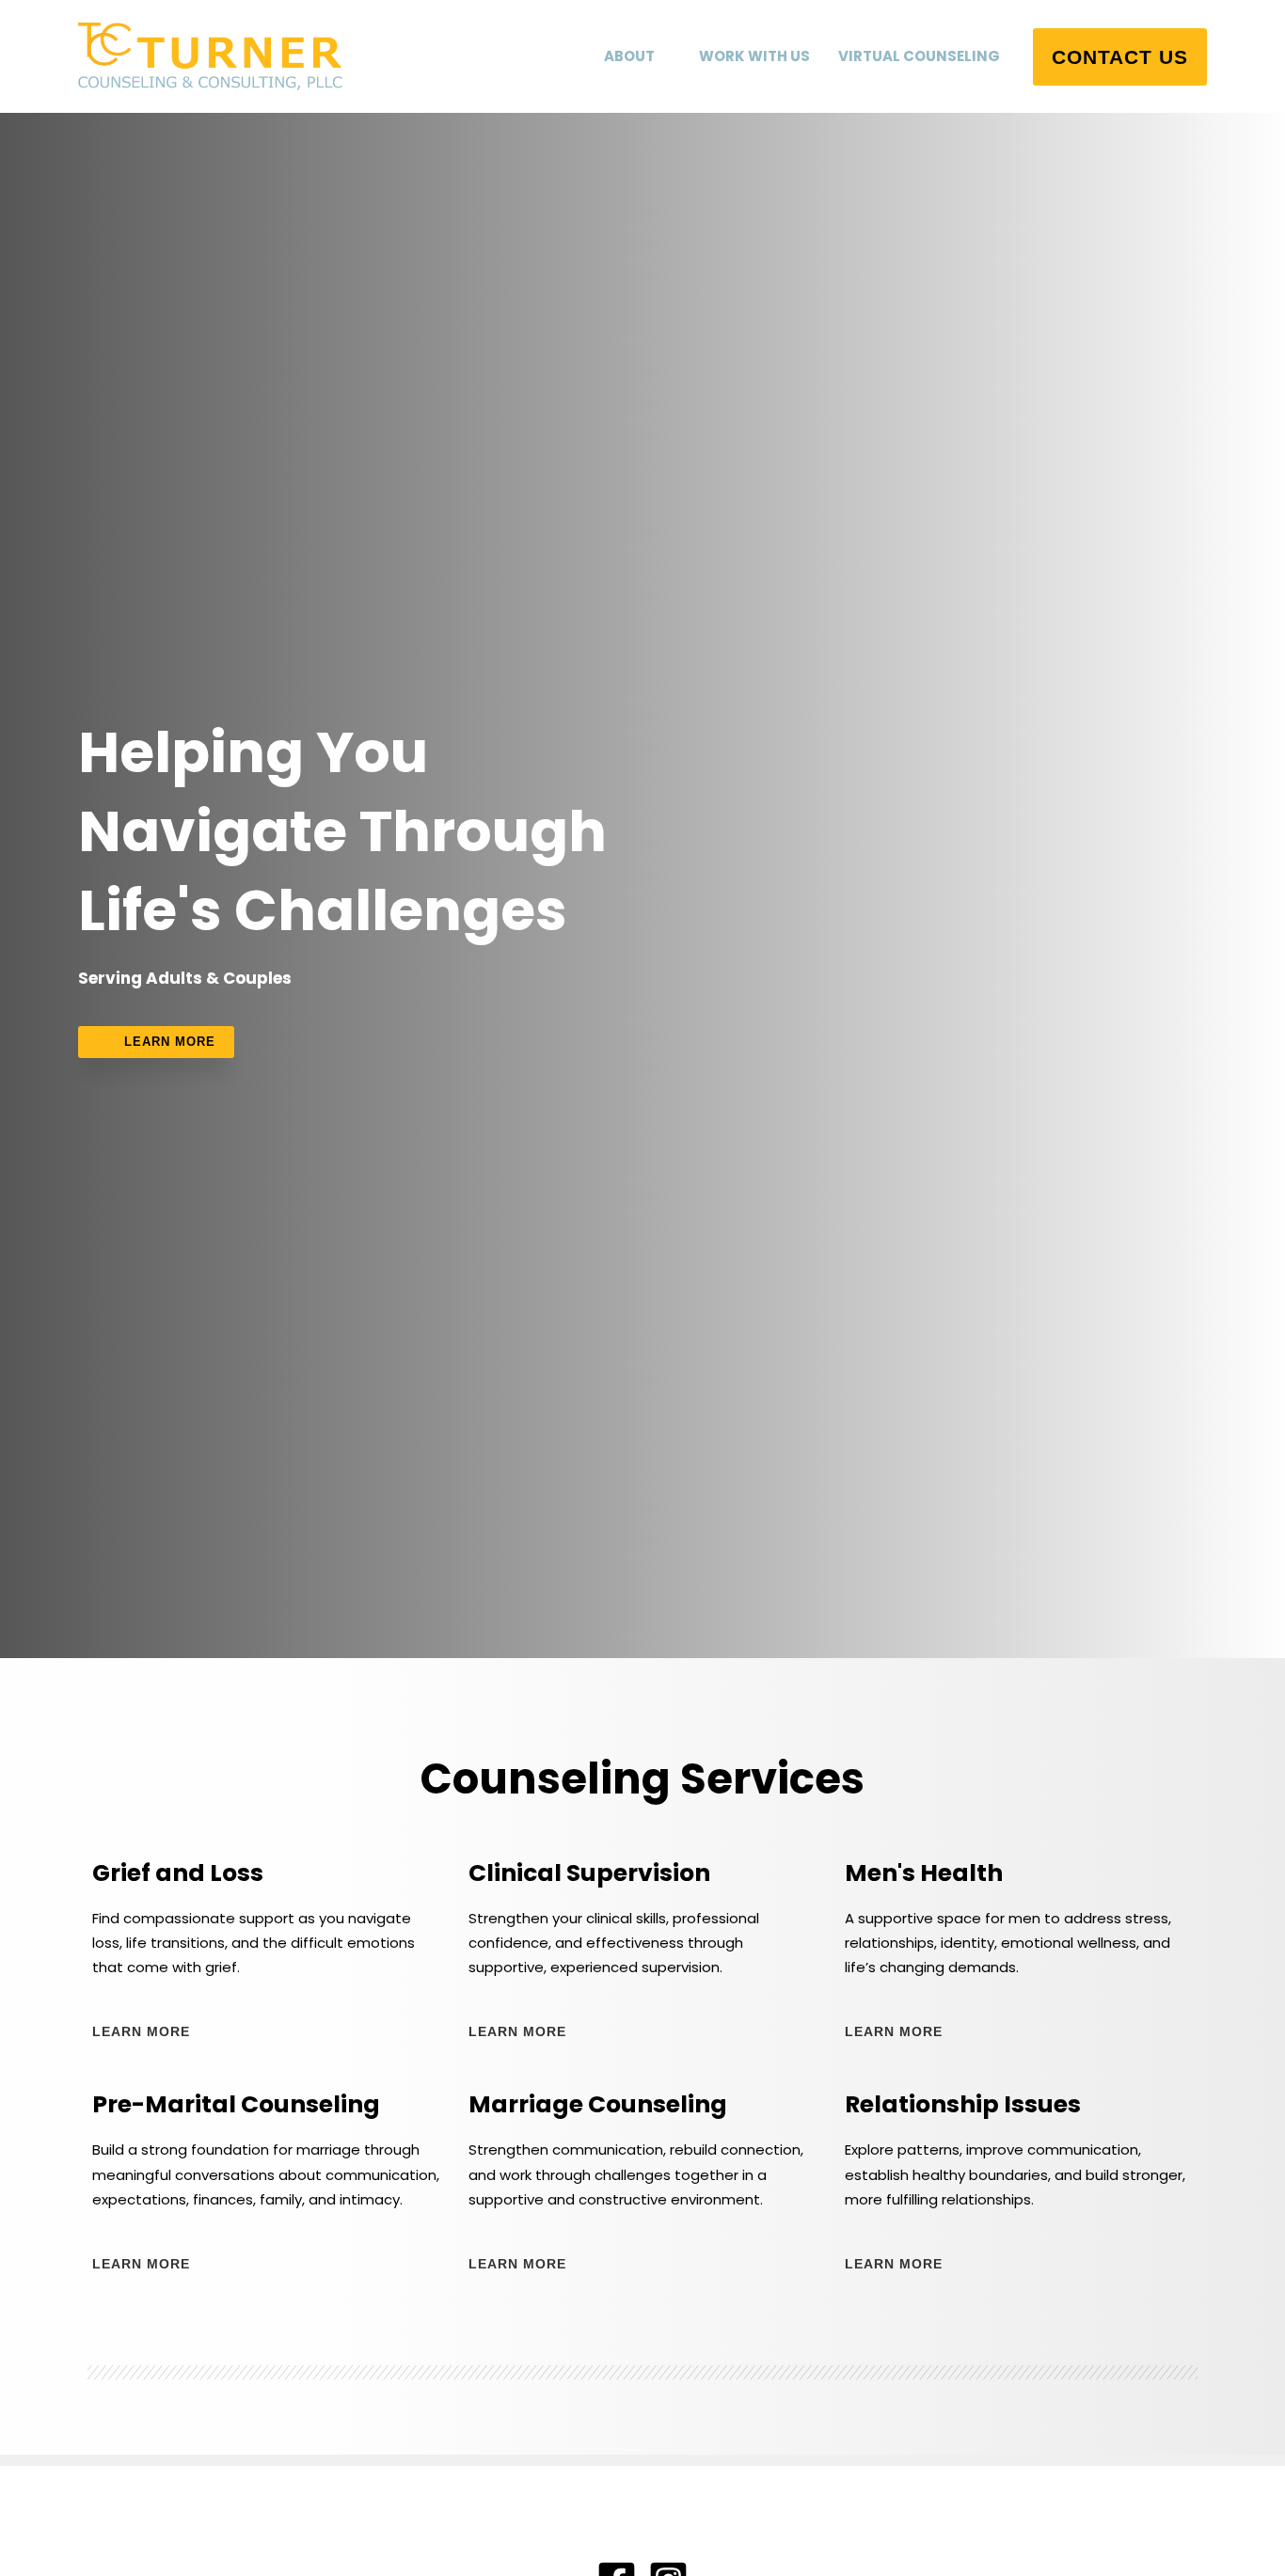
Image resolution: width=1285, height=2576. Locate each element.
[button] (663, 56)
